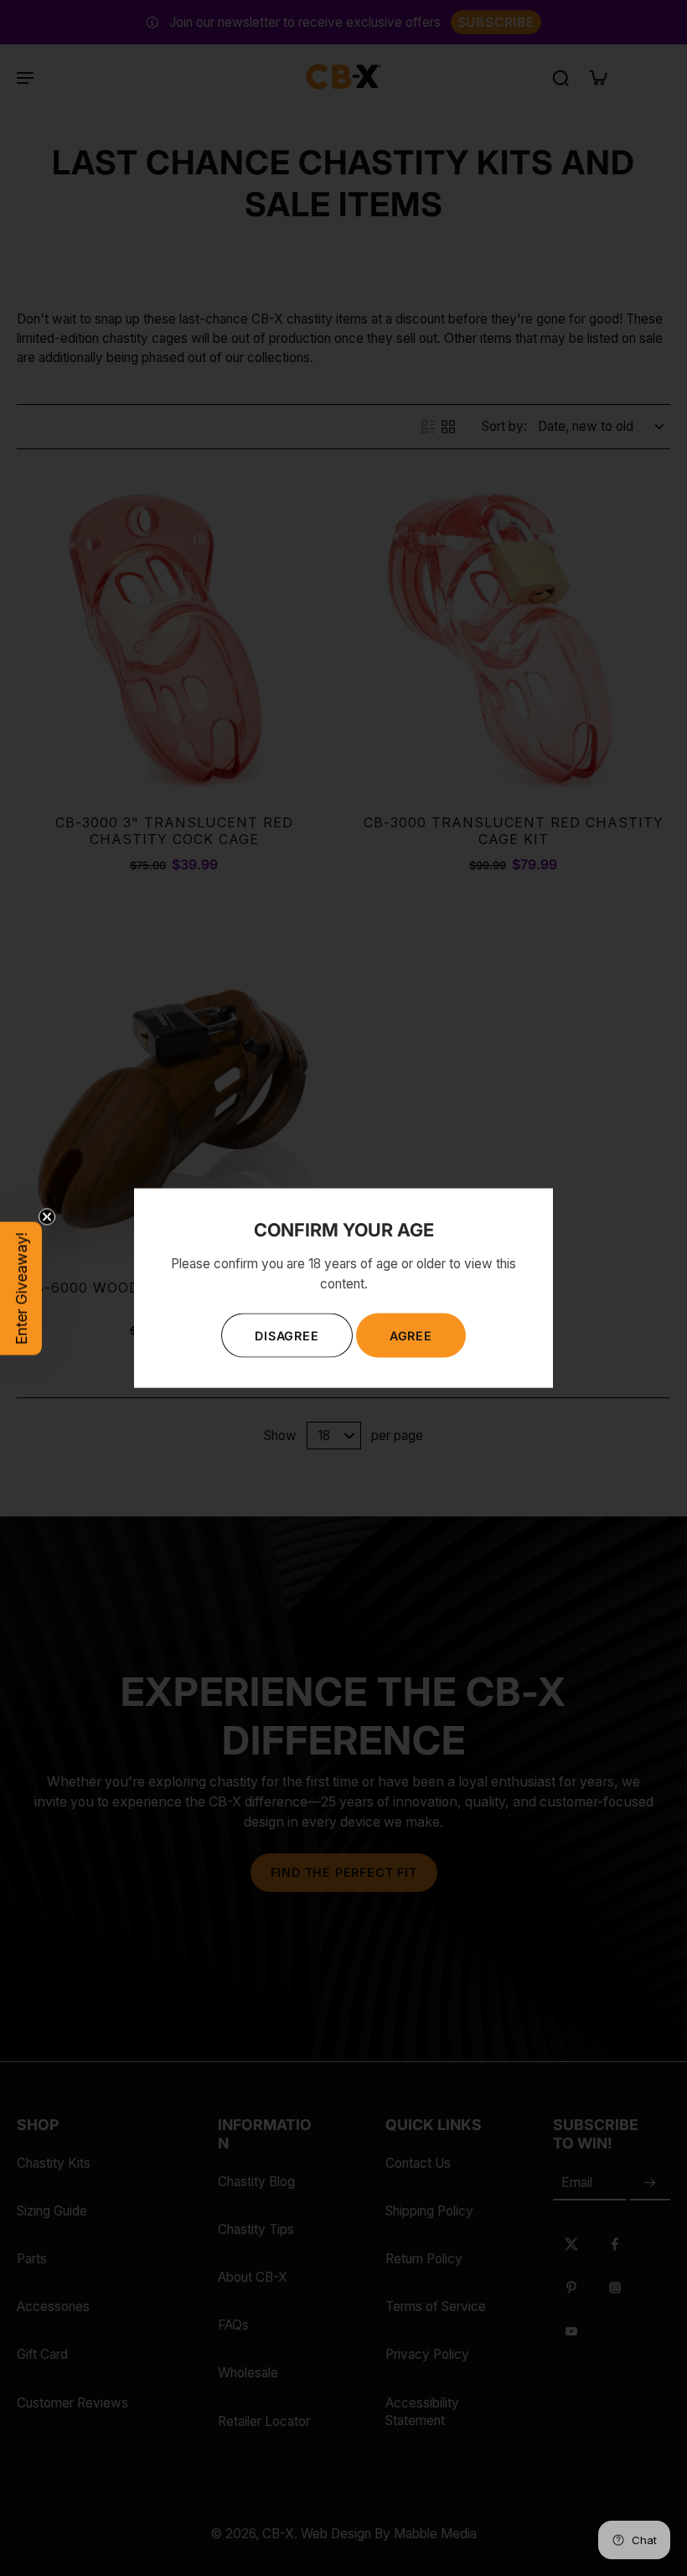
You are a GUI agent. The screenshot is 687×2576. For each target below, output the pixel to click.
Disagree (287, 1335)
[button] (21, 1288)
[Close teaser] (47, 1216)
